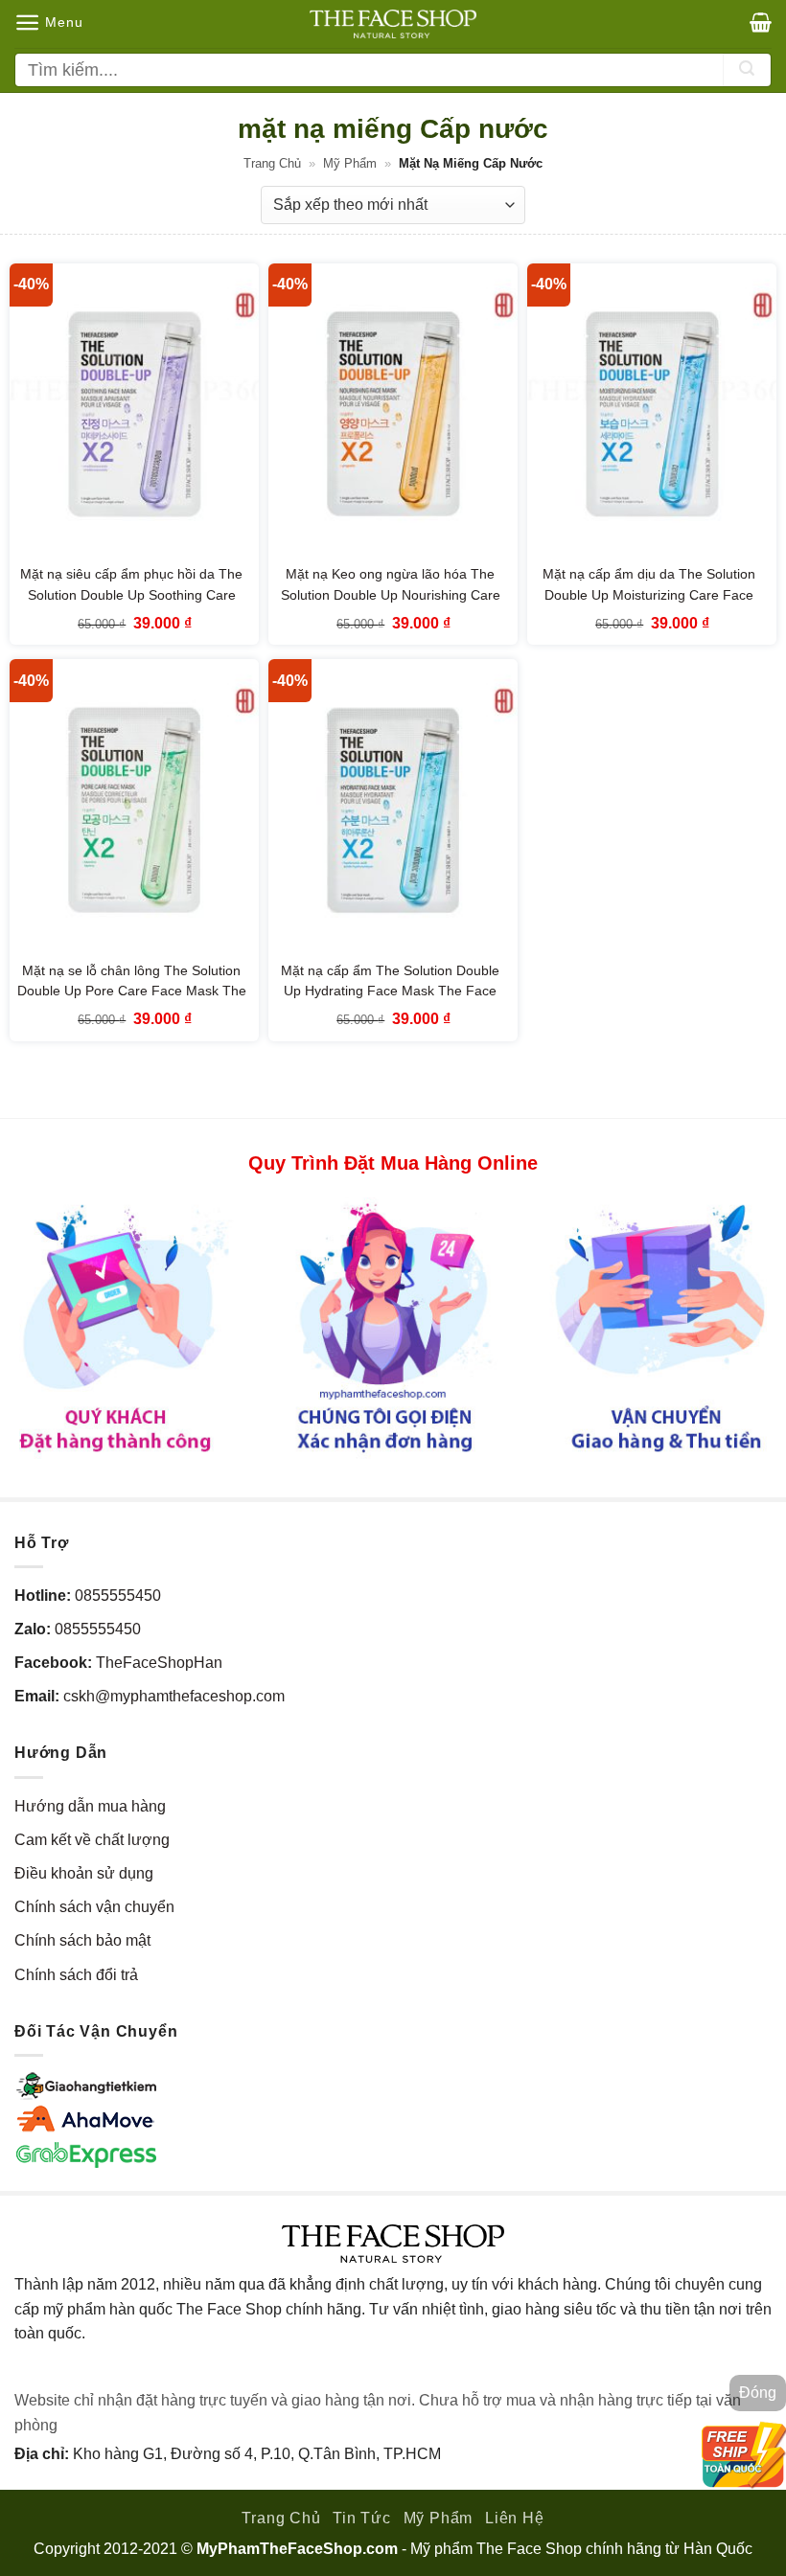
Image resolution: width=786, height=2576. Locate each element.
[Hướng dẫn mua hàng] (393, 1326)
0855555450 (118, 1596)
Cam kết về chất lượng (92, 1840)
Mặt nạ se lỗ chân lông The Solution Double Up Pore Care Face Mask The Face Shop (132, 991)
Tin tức (362, 2518)
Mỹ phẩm (350, 163)
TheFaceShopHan (159, 1663)
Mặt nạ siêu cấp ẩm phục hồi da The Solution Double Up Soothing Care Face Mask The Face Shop (131, 594)
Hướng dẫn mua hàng (90, 1806)
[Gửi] (747, 70)
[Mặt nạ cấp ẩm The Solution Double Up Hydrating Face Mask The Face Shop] (393, 809)
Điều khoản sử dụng (84, 1873)
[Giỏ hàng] (761, 22)
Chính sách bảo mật (82, 1940)
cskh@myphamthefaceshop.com (174, 1696)
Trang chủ (272, 163)
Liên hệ (515, 2518)
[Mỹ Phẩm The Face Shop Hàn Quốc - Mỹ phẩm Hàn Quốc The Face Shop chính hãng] (393, 24)
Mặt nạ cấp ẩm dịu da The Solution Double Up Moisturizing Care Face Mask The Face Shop (649, 594)
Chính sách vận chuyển (94, 1907)
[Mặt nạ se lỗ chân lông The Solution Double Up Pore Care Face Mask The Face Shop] (134, 809)
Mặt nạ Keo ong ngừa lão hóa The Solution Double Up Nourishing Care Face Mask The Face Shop (391, 594)
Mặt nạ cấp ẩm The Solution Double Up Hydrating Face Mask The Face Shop (390, 991)
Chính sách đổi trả (76, 1975)
